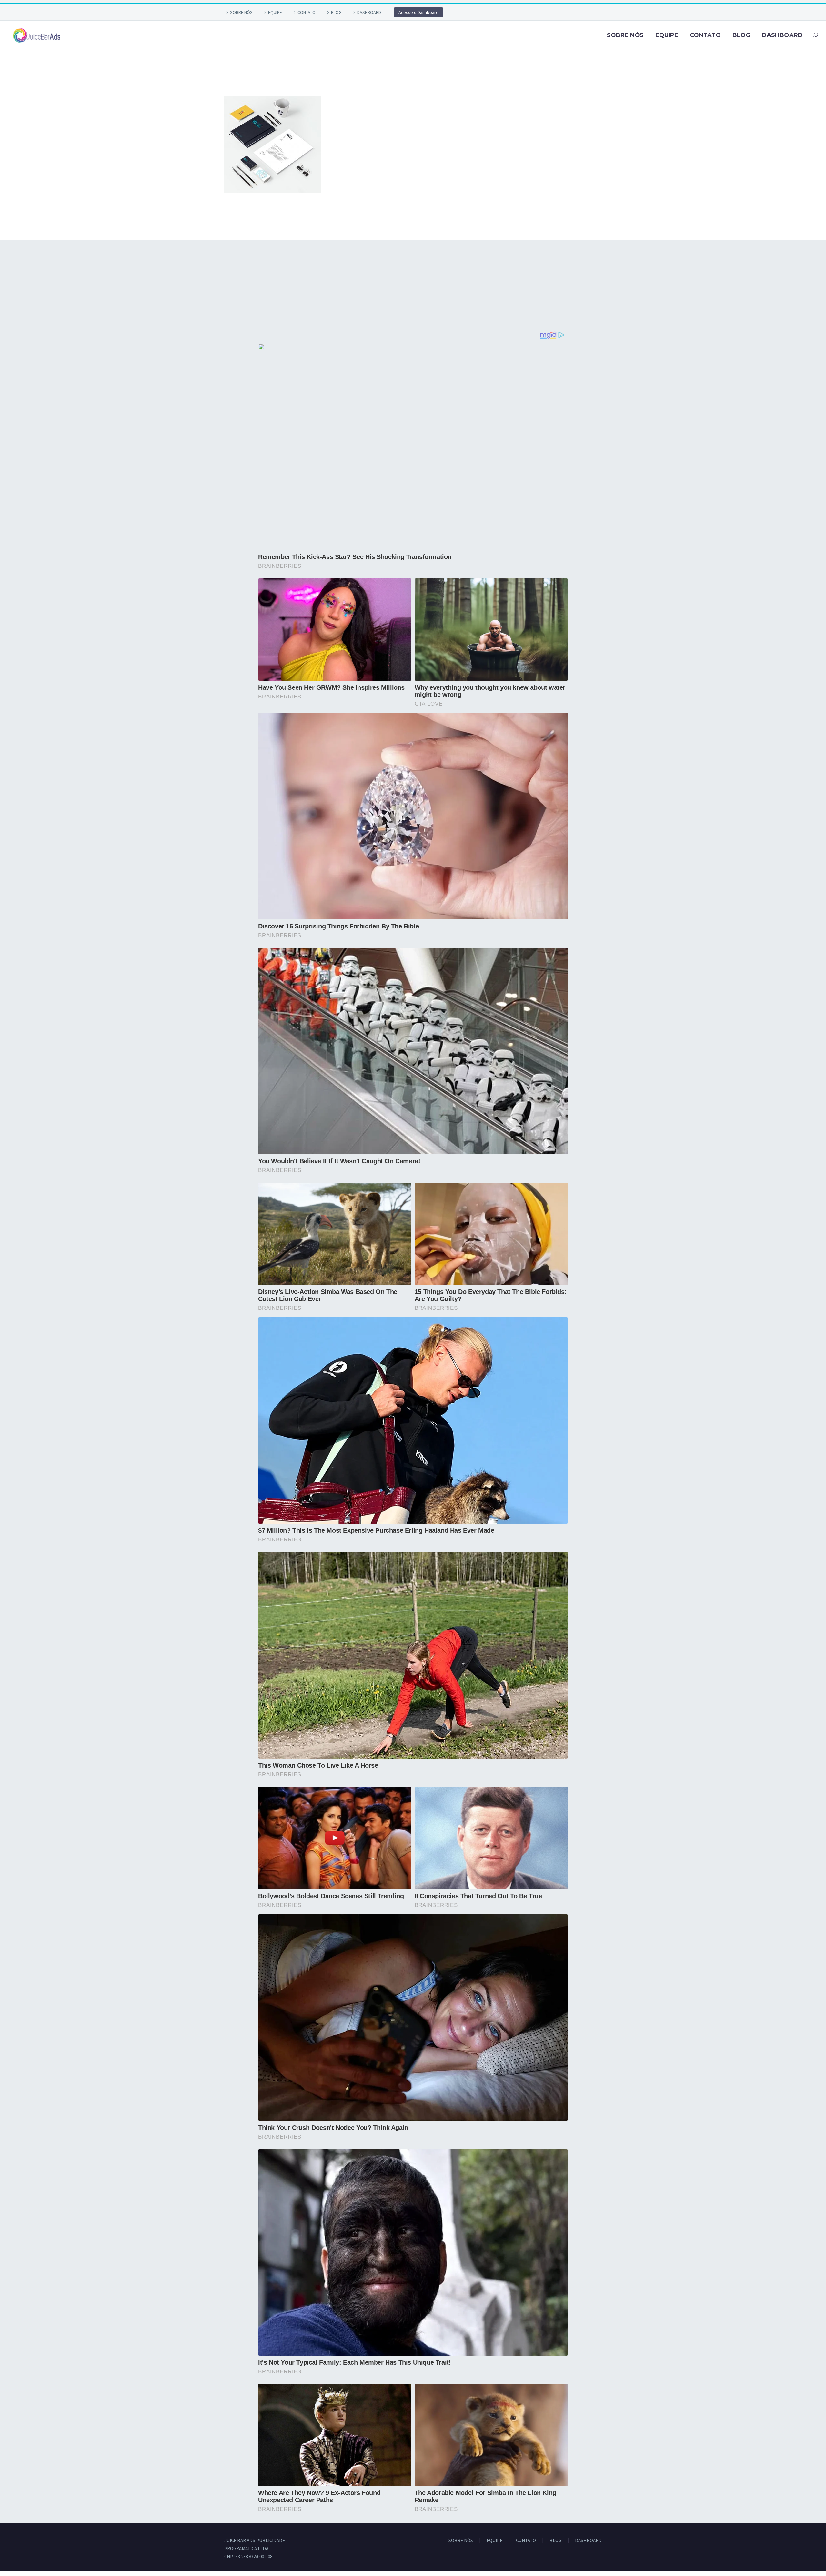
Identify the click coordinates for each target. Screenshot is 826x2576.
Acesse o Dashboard (418, 12)
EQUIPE (275, 12)
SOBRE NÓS (241, 12)
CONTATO (307, 12)
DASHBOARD (369, 12)
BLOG (336, 12)
